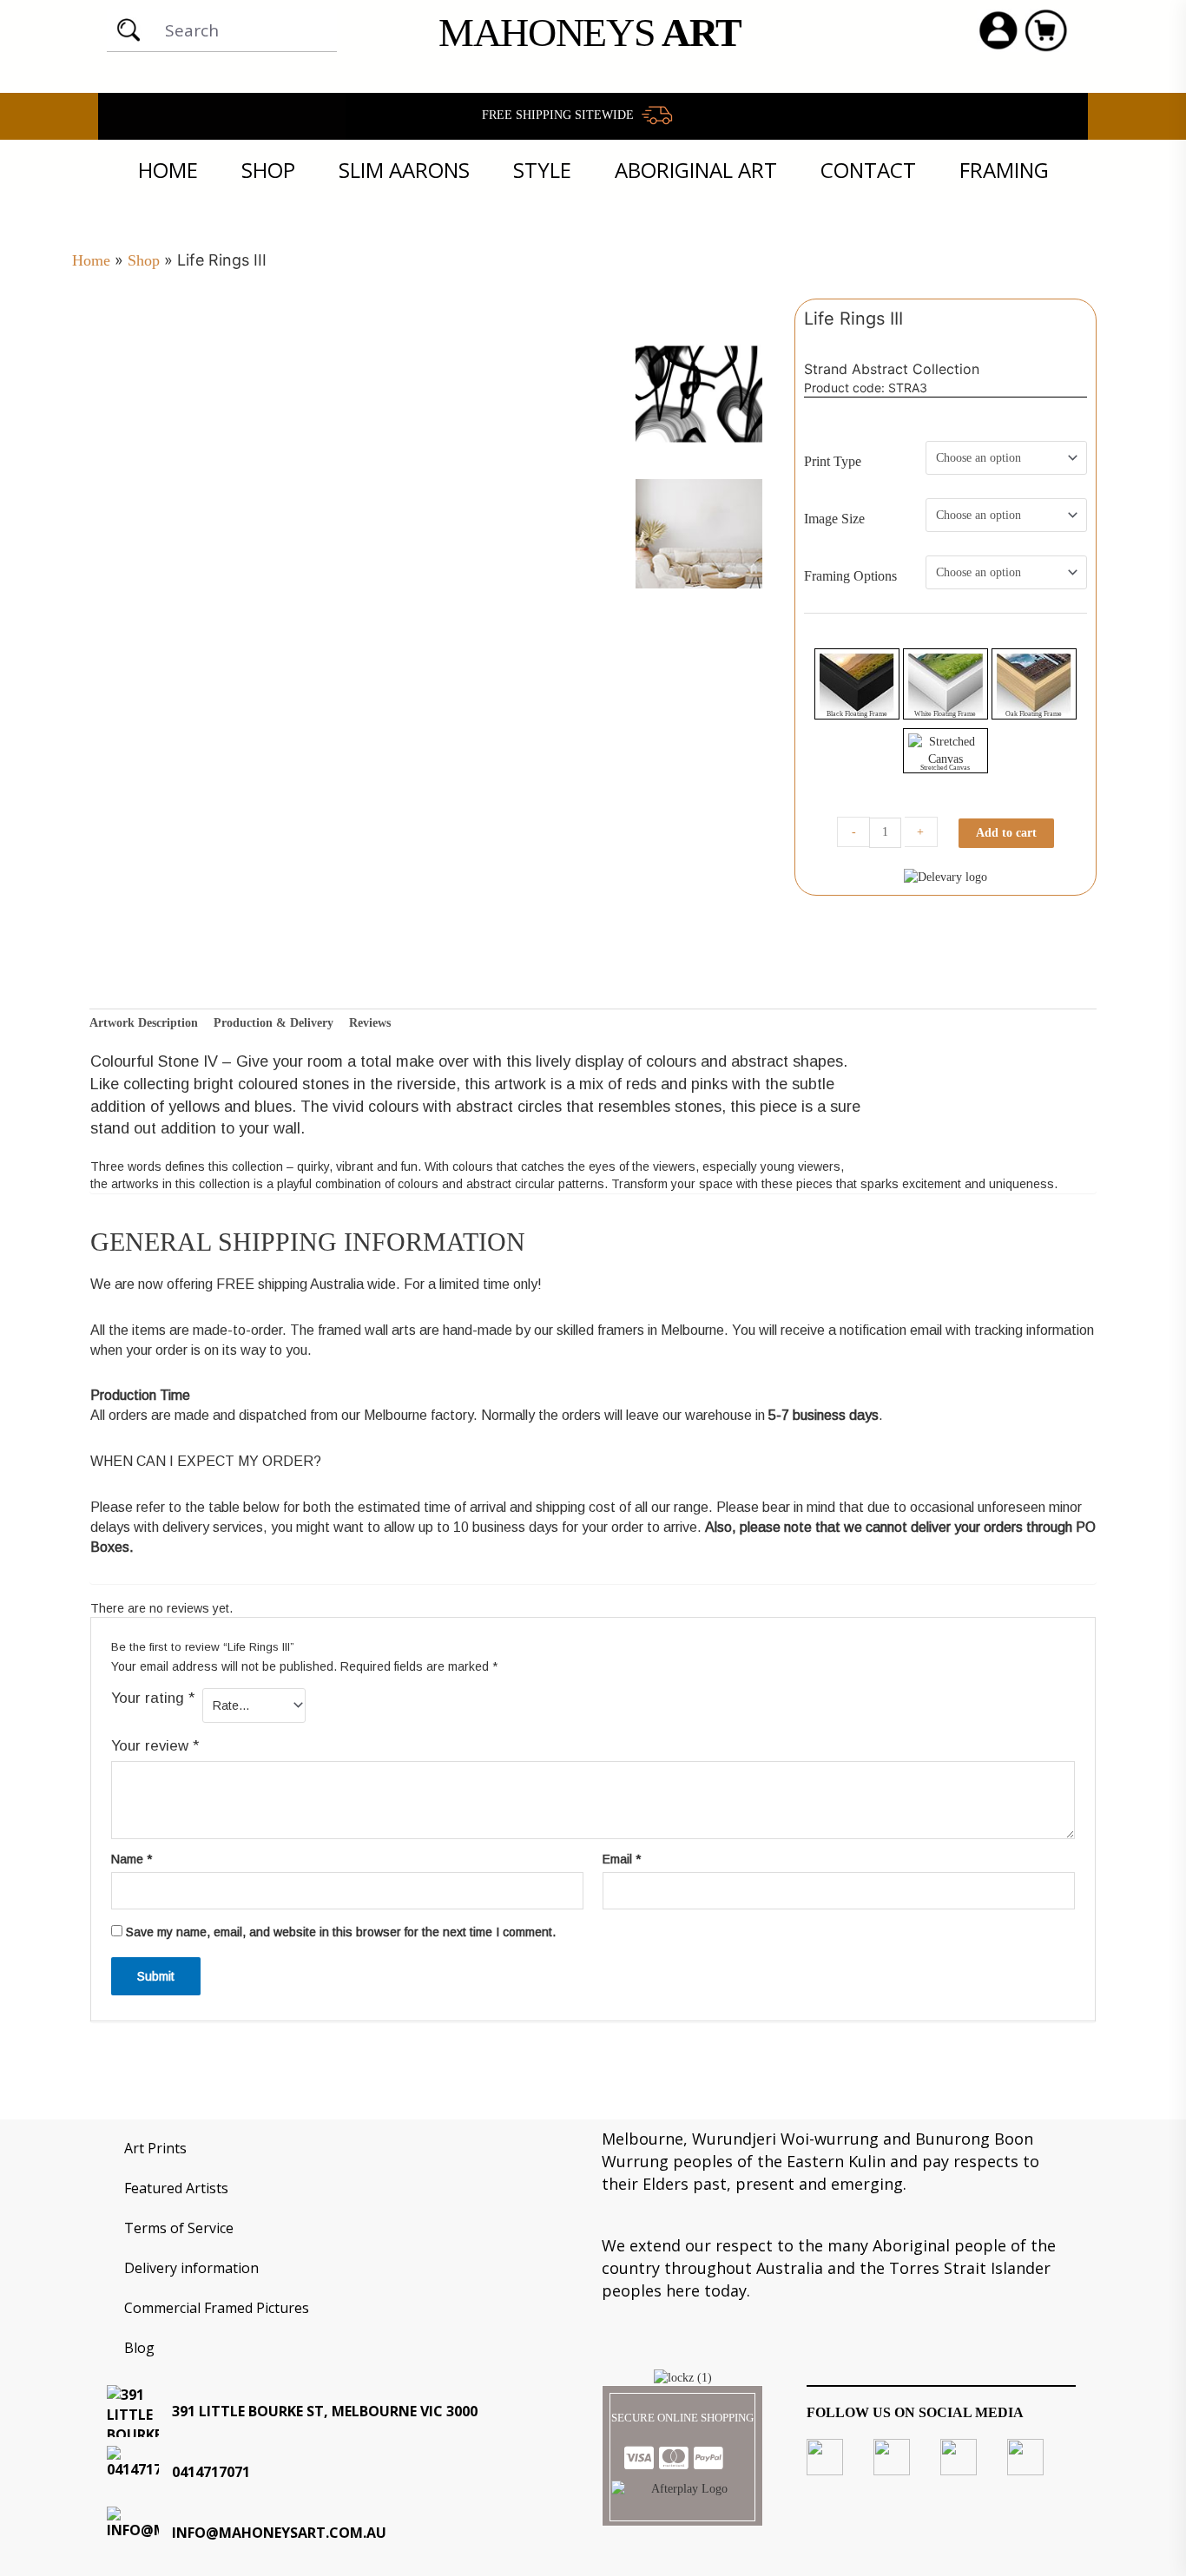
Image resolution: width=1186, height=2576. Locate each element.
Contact (868, 170)
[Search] (128, 30)
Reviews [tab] (370, 1023)
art (590, 33)
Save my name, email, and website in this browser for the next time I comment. (341, 1932)
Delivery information (191, 2268)
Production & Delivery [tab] (273, 1023)
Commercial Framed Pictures (217, 2308)
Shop (268, 170)
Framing (1004, 170)
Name (132, 1859)
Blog (139, 2348)
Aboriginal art (696, 170)
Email (622, 1859)
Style (542, 170)
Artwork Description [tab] (144, 1023)
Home (168, 170)
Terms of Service (179, 2228)
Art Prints (155, 2148)
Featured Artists (176, 2188)
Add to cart (1006, 833)
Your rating (153, 1698)
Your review (155, 1746)
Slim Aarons (404, 170)
